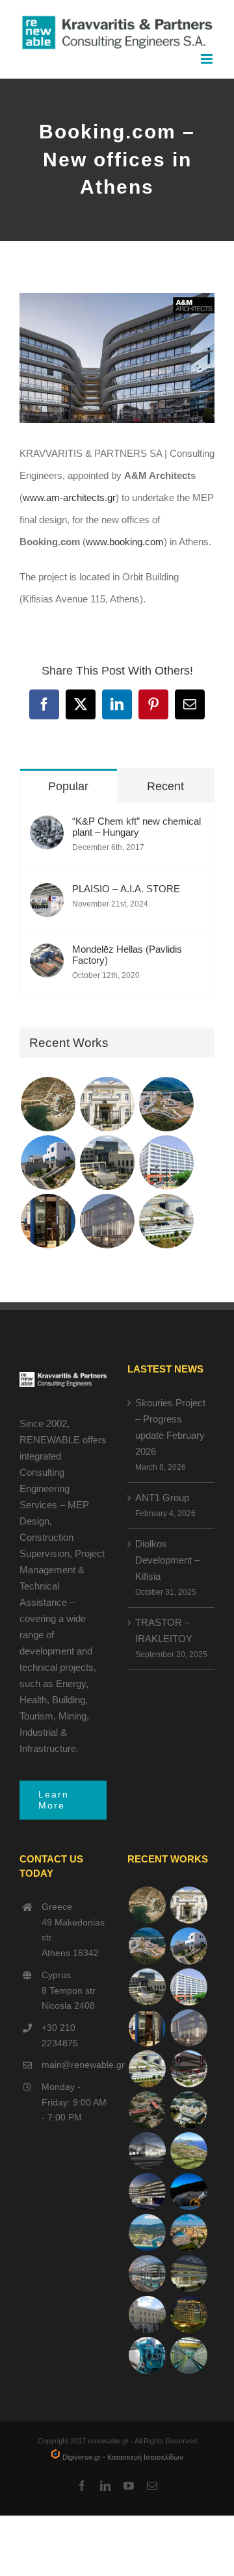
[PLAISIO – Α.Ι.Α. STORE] (47, 894)
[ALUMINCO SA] (188, 2069)
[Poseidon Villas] (48, 1104)
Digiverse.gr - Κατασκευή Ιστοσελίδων (122, 2457)
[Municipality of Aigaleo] (107, 1163)
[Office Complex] (107, 1221)
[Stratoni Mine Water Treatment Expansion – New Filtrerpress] (188, 2355)
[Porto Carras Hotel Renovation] (147, 2233)
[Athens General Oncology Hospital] (188, 2110)
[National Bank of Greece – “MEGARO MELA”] (147, 2314)
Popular (68, 786)
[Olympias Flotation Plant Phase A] (147, 2110)
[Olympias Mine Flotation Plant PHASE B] (147, 2355)
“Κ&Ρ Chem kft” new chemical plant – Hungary (136, 827)
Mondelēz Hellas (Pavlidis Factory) (127, 955)
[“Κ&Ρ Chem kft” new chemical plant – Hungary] (47, 826)
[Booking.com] (48, 1221)
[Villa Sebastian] (48, 1163)
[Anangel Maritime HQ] (147, 2192)
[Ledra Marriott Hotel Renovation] (188, 2314)
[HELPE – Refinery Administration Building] (166, 1221)
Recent (165, 786)
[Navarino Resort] (188, 2151)
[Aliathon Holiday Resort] (188, 2233)
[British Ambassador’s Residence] (107, 1104)
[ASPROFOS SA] (166, 1163)
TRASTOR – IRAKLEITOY (164, 1630)
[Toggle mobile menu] (208, 59)
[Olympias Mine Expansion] (188, 2192)
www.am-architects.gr (69, 497)
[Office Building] (188, 2273)
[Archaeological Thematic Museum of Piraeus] (147, 2151)
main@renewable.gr (74, 2065)
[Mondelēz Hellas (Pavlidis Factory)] (47, 954)
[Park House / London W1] (147, 2273)
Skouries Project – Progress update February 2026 (170, 1427)
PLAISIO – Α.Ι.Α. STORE (126, 889)
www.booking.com (125, 542)
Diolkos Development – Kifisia (167, 1560)
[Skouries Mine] (166, 1104)
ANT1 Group (162, 1498)
